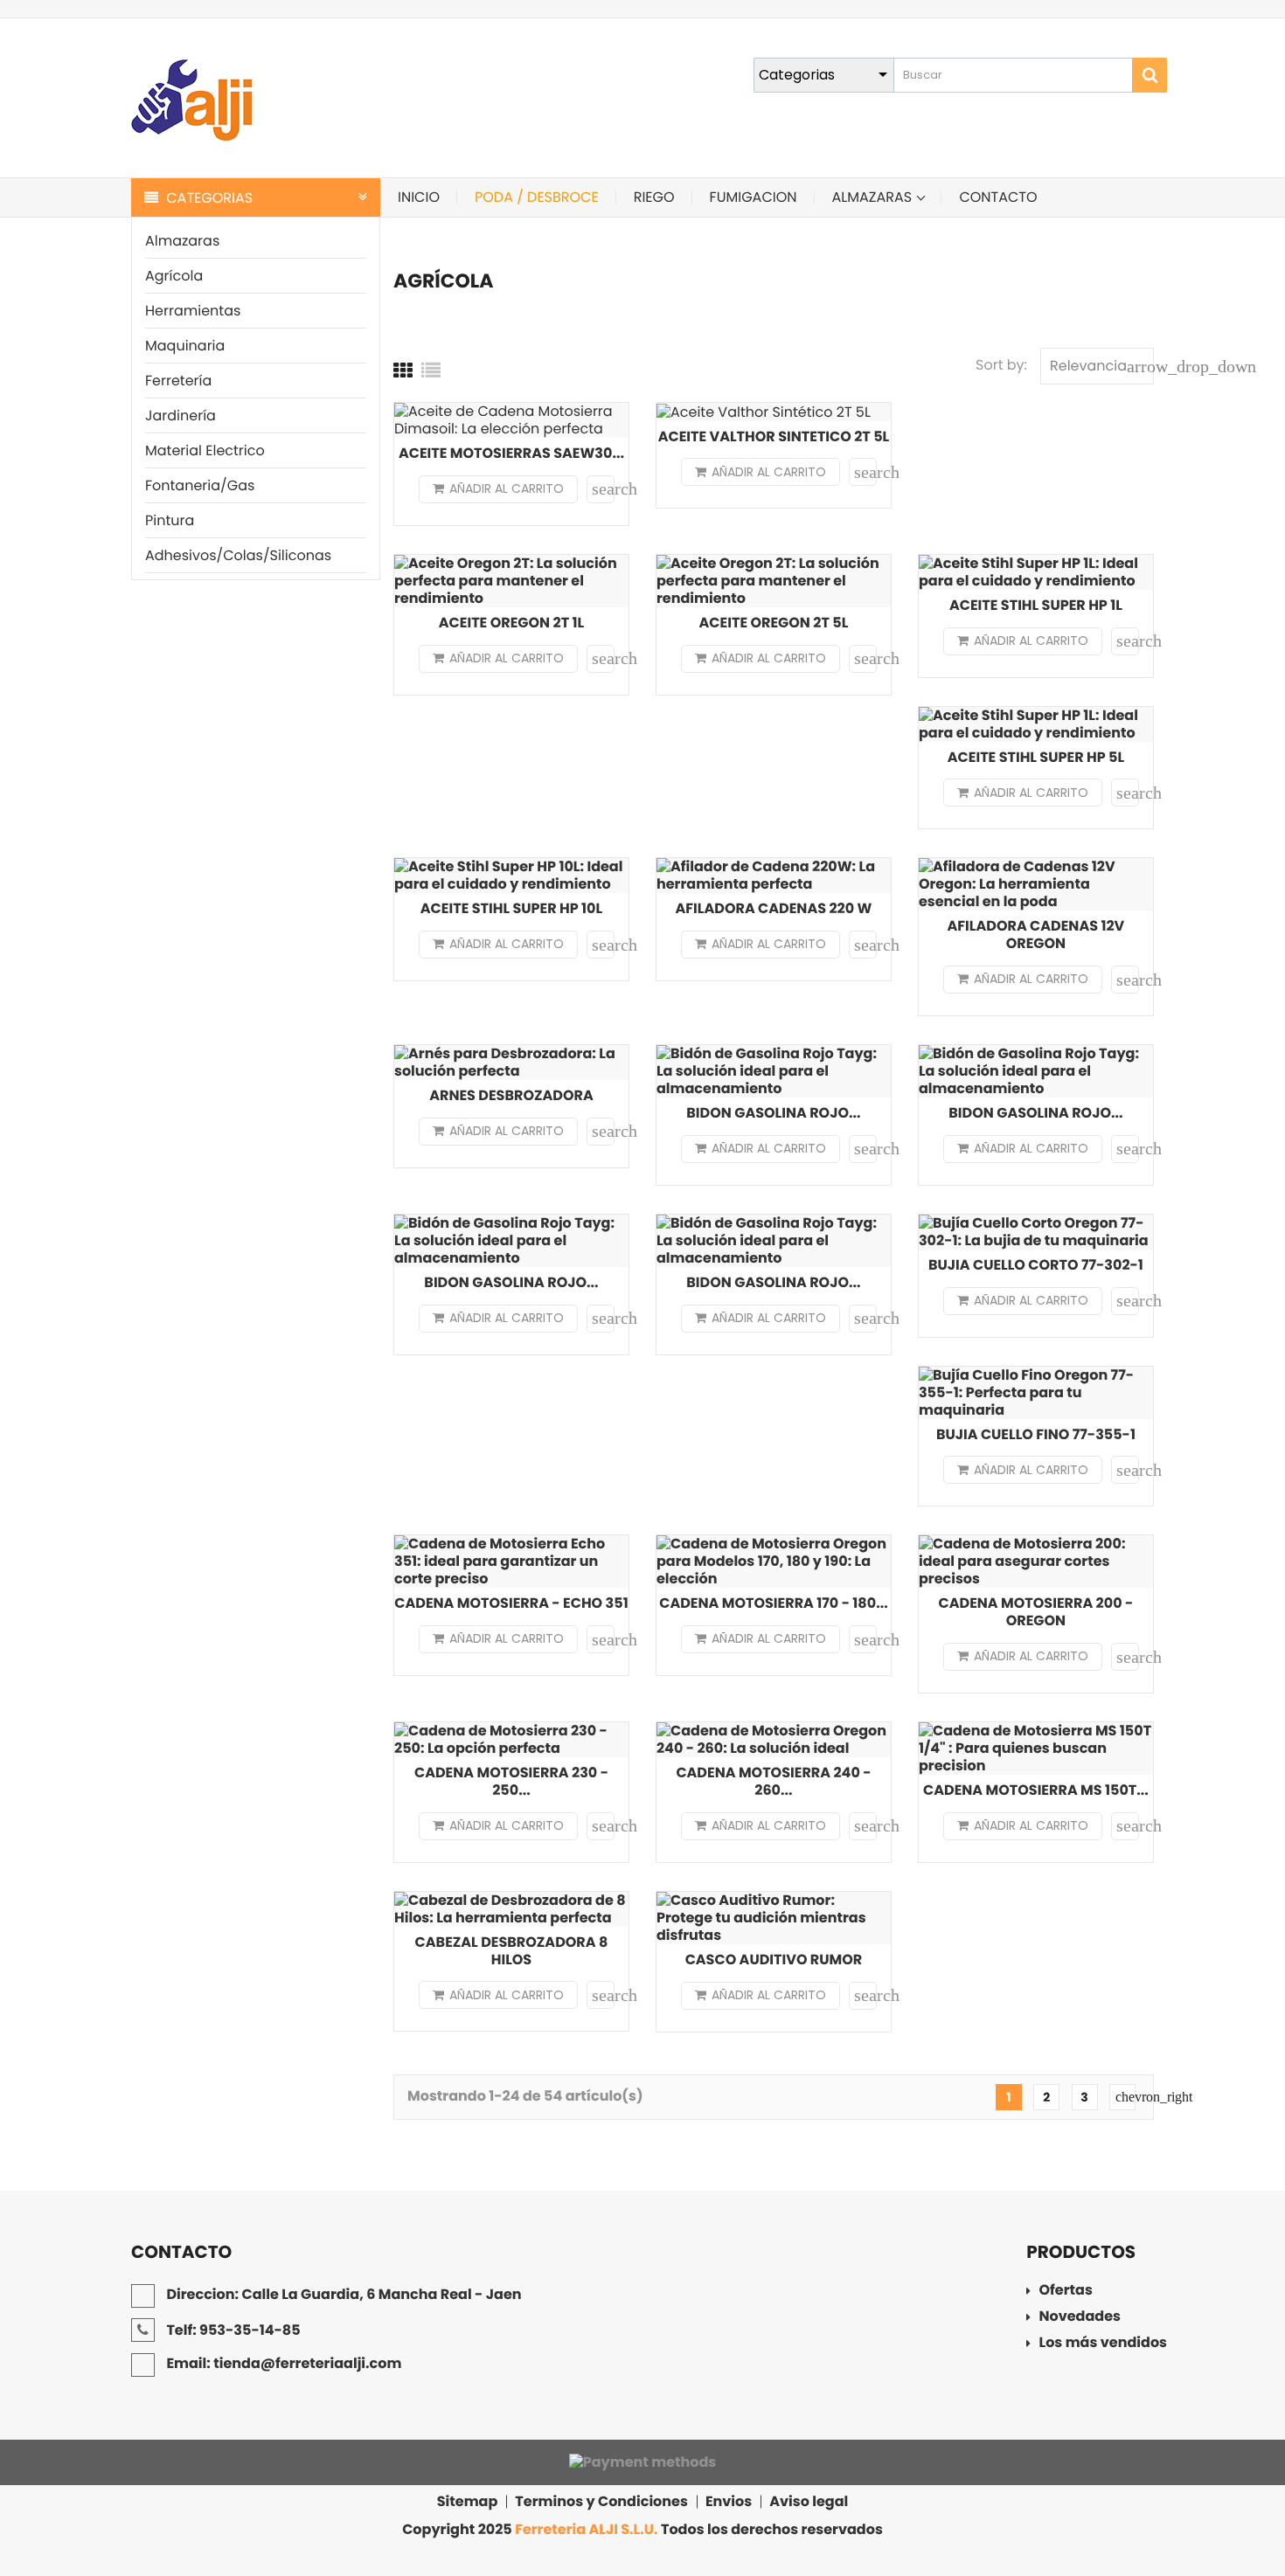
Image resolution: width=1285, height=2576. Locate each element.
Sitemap (468, 2502)
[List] (431, 371)
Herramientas (193, 311)
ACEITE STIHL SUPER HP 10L (511, 908)
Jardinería (181, 415)
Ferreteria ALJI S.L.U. (586, 2529)
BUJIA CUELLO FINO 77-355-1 (1036, 1434)
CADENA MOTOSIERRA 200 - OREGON (1036, 1612)
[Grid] (403, 371)
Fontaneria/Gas (200, 485)
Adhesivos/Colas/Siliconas (238, 555)
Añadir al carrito (507, 488)
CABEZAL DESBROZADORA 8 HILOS (512, 1951)
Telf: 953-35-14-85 (232, 2330)
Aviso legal (809, 2502)
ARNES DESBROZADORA (511, 1095)
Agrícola (174, 276)
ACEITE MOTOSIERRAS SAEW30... (511, 453)
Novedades (1080, 2318)
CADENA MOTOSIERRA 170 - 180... (773, 1603)
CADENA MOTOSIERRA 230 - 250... (511, 1781)
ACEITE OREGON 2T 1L (511, 623)
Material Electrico (205, 450)
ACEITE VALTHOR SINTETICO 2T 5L (774, 436)
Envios (729, 2502)
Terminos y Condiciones (601, 2502)
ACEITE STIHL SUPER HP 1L (1036, 605)
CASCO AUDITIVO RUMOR (774, 1960)
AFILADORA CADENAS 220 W (774, 908)
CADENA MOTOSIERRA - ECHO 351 (511, 1603)
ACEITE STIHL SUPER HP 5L (1036, 757)
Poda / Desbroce (537, 197)
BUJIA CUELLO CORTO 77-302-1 (1036, 1265)
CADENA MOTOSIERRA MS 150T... (1036, 1790)
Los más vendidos (1103, 2344)
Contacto (998, 197)
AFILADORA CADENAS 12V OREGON (1036, 935)
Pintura (170, 520)
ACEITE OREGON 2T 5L (774, 623)
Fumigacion (754, 197)
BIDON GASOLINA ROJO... (773, 1113)
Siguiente (1125, 2097)
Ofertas (1066, 2292)
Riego (654, 197)
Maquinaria (185, 346)
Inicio (419, 197)
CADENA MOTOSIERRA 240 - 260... (773, 1781)
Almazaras (182, 241)
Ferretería (178, 381)
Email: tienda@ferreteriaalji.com (282, 2363)
